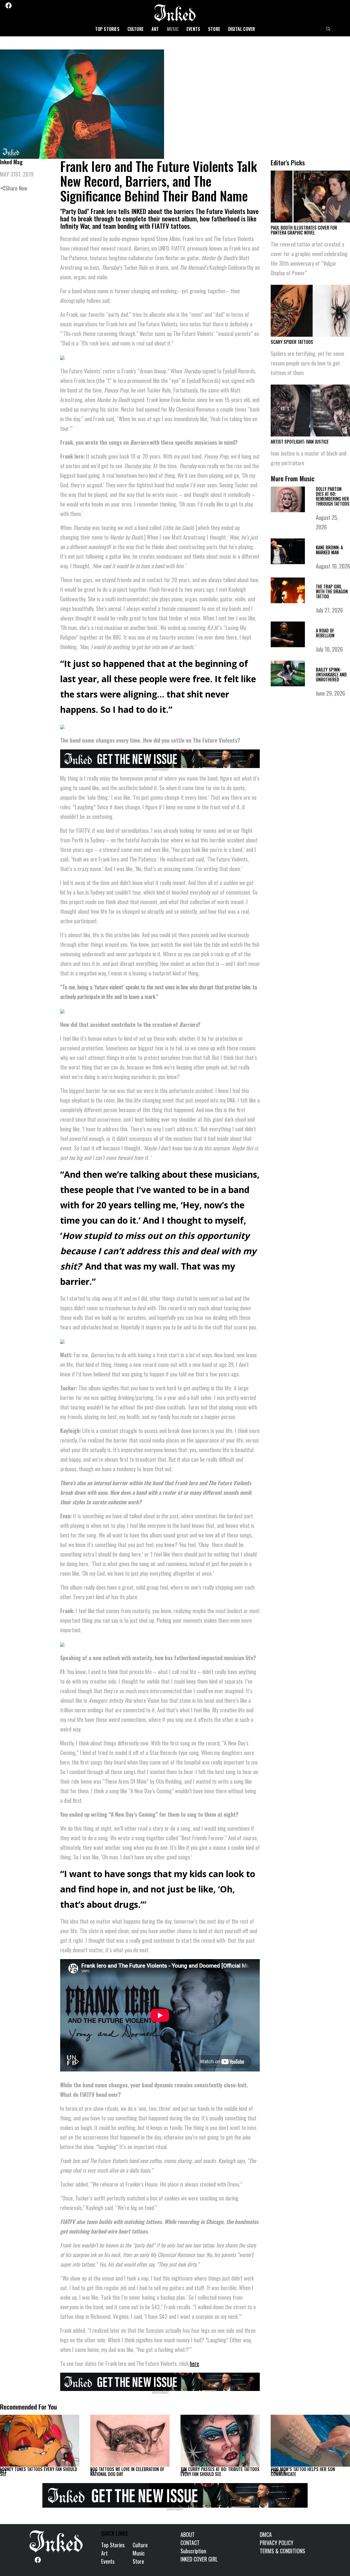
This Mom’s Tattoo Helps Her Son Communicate (303, 2472)
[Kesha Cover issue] (175, 2495)
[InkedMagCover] (160, 758)
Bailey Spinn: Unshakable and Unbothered (331, 675)
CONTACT (190, 2543)
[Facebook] (8, 5)
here (194, 2363)
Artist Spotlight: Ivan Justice (300, 442)
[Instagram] (24, 5)
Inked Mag (11, 162)
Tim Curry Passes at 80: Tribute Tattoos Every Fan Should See (220, 2472)
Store (214, 29)
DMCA (266, 2534)
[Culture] (310, 2441)
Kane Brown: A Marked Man (329, 550)
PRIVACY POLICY (277, 2543)
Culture (135, 29)
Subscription (193, 2551)
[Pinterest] (31, 5)
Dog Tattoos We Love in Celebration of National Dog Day (127, 2472)
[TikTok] (39, 5)
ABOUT (188, 2534)
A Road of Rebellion (325, 633)
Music (173, 29)
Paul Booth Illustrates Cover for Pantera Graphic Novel (304, 230)
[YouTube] (46, 5)
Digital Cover (242, 29)
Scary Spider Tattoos (292, 342)
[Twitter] (17, 5)
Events (193, 29)
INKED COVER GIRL (199, 2559)
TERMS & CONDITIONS (282, 2551)
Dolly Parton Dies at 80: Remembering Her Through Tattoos (333, 496)
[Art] (40, 2441)
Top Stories (107, 29)
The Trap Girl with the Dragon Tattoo (332, 591)
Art (155, 29)
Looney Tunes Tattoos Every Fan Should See (39, 2472)
